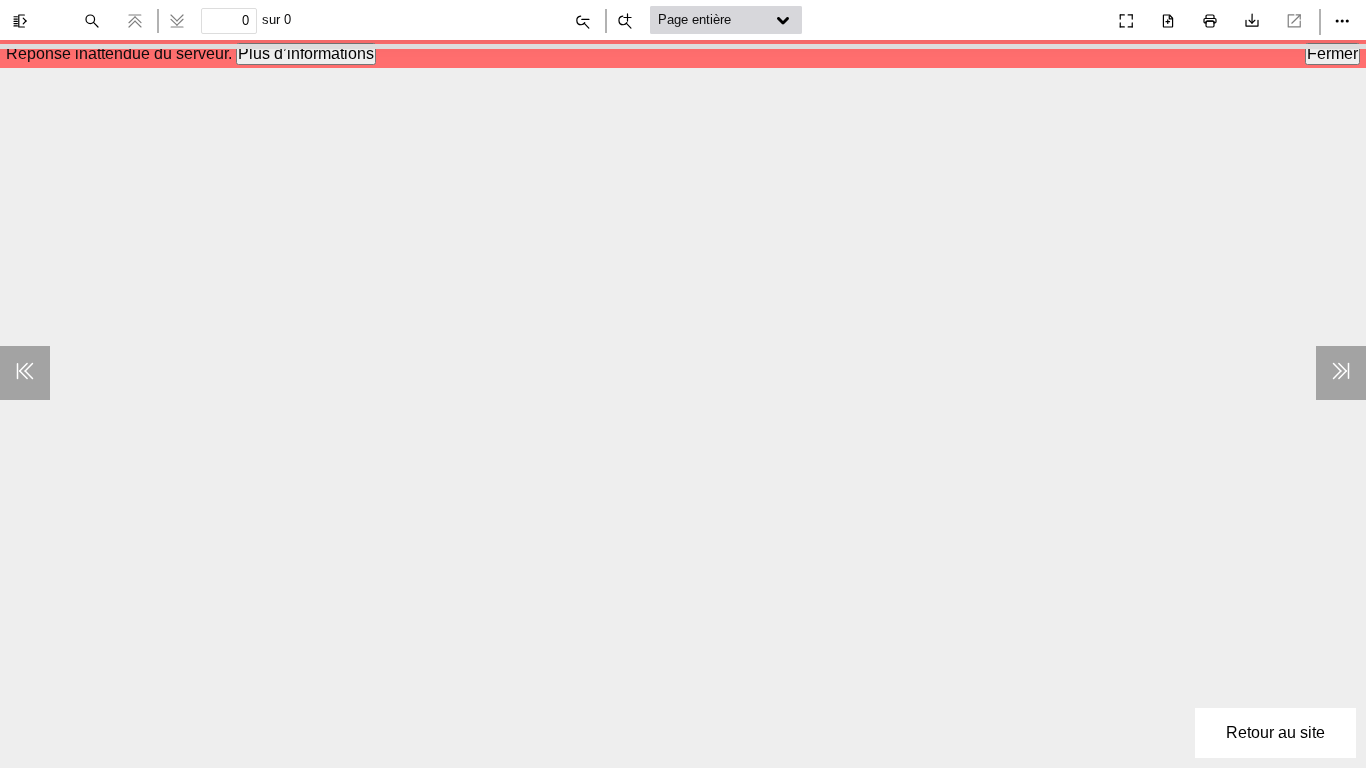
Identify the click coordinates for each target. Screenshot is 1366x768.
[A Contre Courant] (1082, 16)
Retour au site (1275, 732)
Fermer (1332, 53)
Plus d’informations (306, 53)
